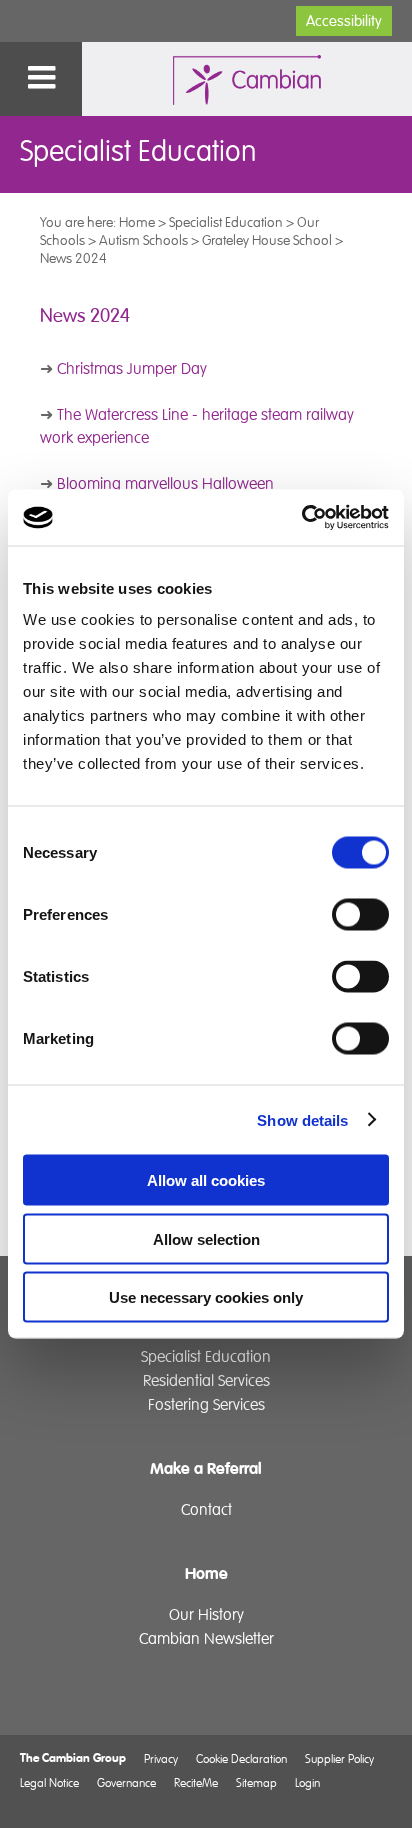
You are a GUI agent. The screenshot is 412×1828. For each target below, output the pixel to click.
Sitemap (256, 1782)
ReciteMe (196, 1782)
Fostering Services (206, 1405)
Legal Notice (49, 1782)
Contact (206, 1510)
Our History (206, 1615)
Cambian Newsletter (206, 1639)
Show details (302, 1119)
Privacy (161, 1758)
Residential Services (206, 1381)
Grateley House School (267, 240)
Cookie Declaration (241, 1758)
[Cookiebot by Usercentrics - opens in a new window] (301, 518)
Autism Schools (143, 240)
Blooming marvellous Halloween (165, 484)
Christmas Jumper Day (132, 369)
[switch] (360, 915)
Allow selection (206, 1238)
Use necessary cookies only (206, 1297)
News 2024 (73, 258)
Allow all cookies (206, 1180)
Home (137, 222)
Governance (126, 1782)
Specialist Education (226, 222)
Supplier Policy (339, 1758)
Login (307, 1782)
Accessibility (344, 21)
